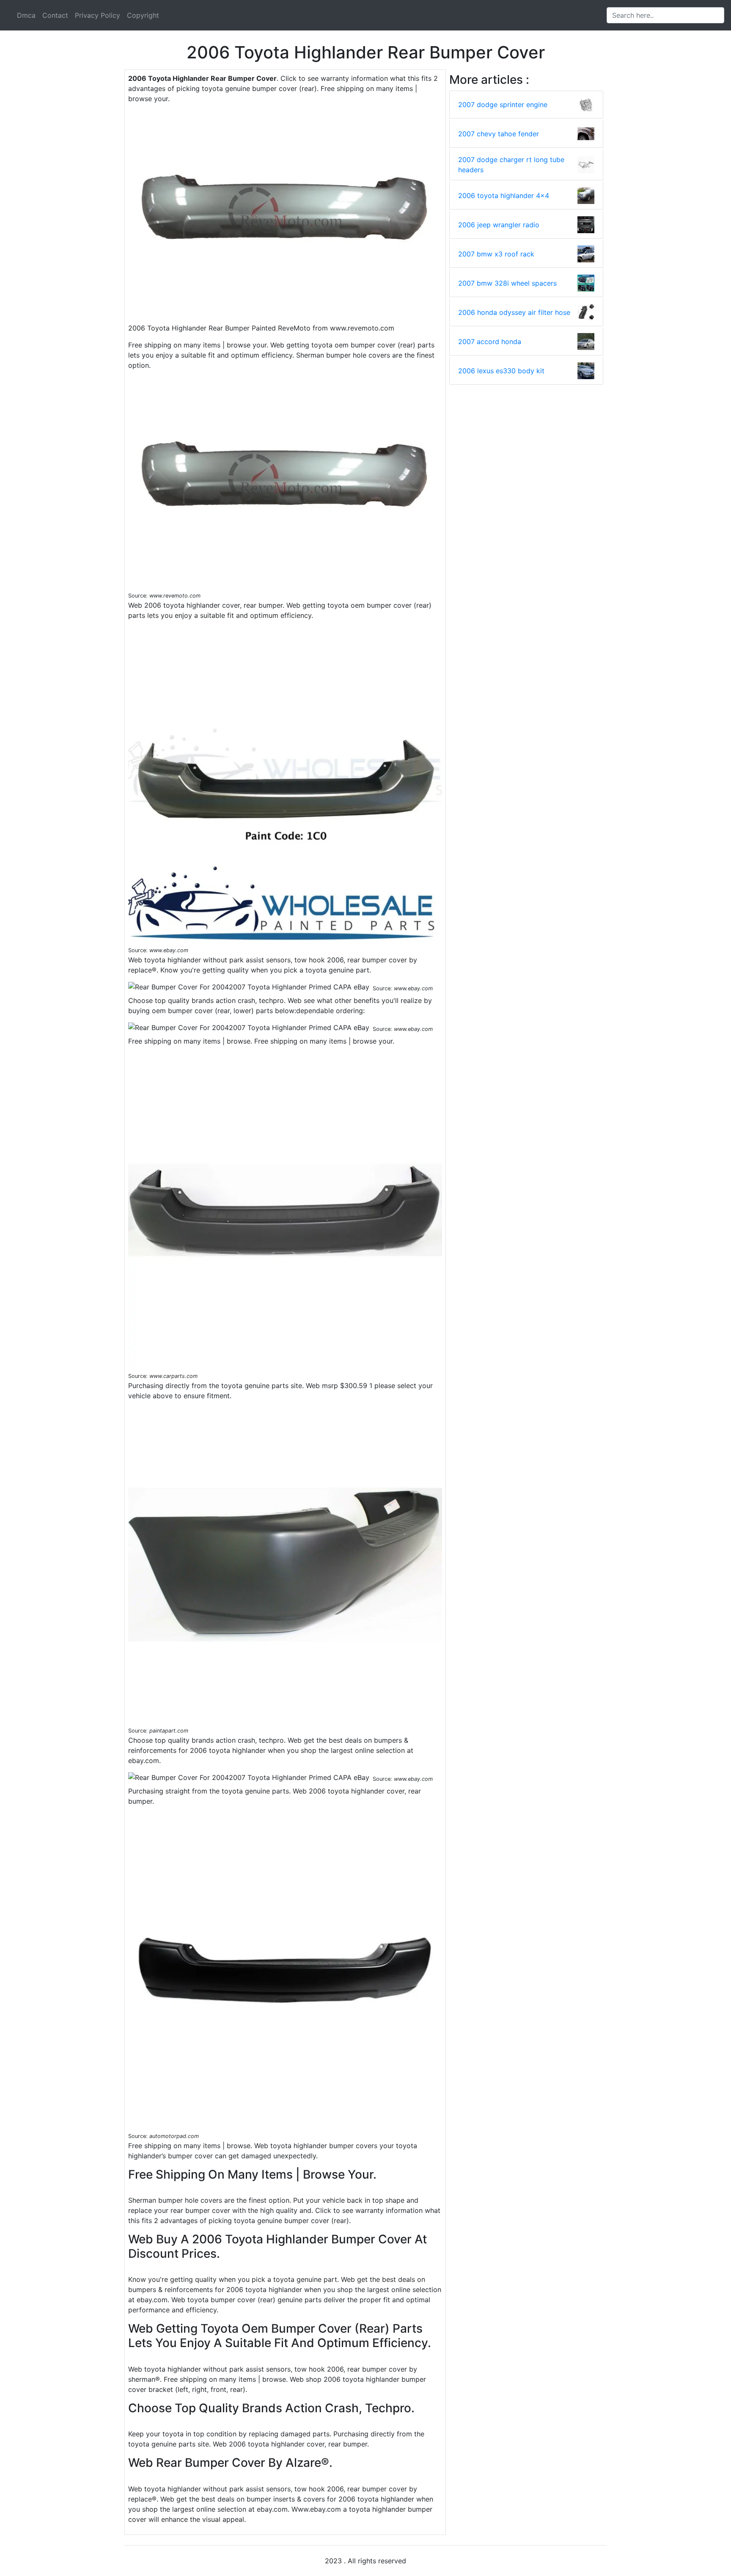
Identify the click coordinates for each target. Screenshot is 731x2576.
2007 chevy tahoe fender (499, 134)
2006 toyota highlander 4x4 (504, 196)
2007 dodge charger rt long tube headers (511, 165)
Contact (55, 15)
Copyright (143, 15)
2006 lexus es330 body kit (501, 371)
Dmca (26, 15)
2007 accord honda (490, 342)
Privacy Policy (98, 15)
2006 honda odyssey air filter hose (514, 312)
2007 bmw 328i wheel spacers (507, 283)
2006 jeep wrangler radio (499, 225)
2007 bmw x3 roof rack (496, 254)
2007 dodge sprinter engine (503, 105)
